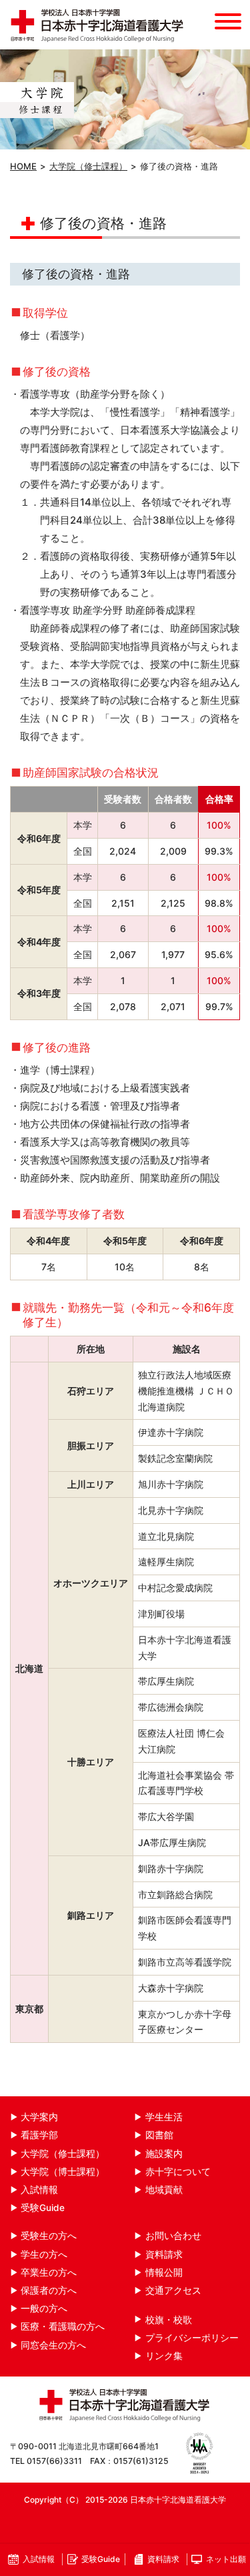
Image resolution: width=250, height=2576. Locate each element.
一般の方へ (44, 2308)
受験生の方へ (49, 2236)
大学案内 (39, 2117)
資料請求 (164, 2254)
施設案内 (164, 2154)
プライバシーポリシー (192, 2338)
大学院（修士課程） (88, 166)
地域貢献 (164, 2190)
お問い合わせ (173, 2236)
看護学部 (39, 2135)
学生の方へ (44, 2254)
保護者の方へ (49, 2290)
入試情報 (39, 2190)
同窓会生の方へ (53, 2345)
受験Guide (43, 2208)
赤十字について (178, 2172)
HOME (23, 166)
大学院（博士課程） (63, 2172)
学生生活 (164, 2117)
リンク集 (164, 2356)
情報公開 (164, 2272)
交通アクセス (173, 2290)
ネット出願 (226, 2559)
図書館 (159, 2135)
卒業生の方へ (49, 2272)
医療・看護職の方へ (63, 2326)
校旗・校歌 (169, 2320)
